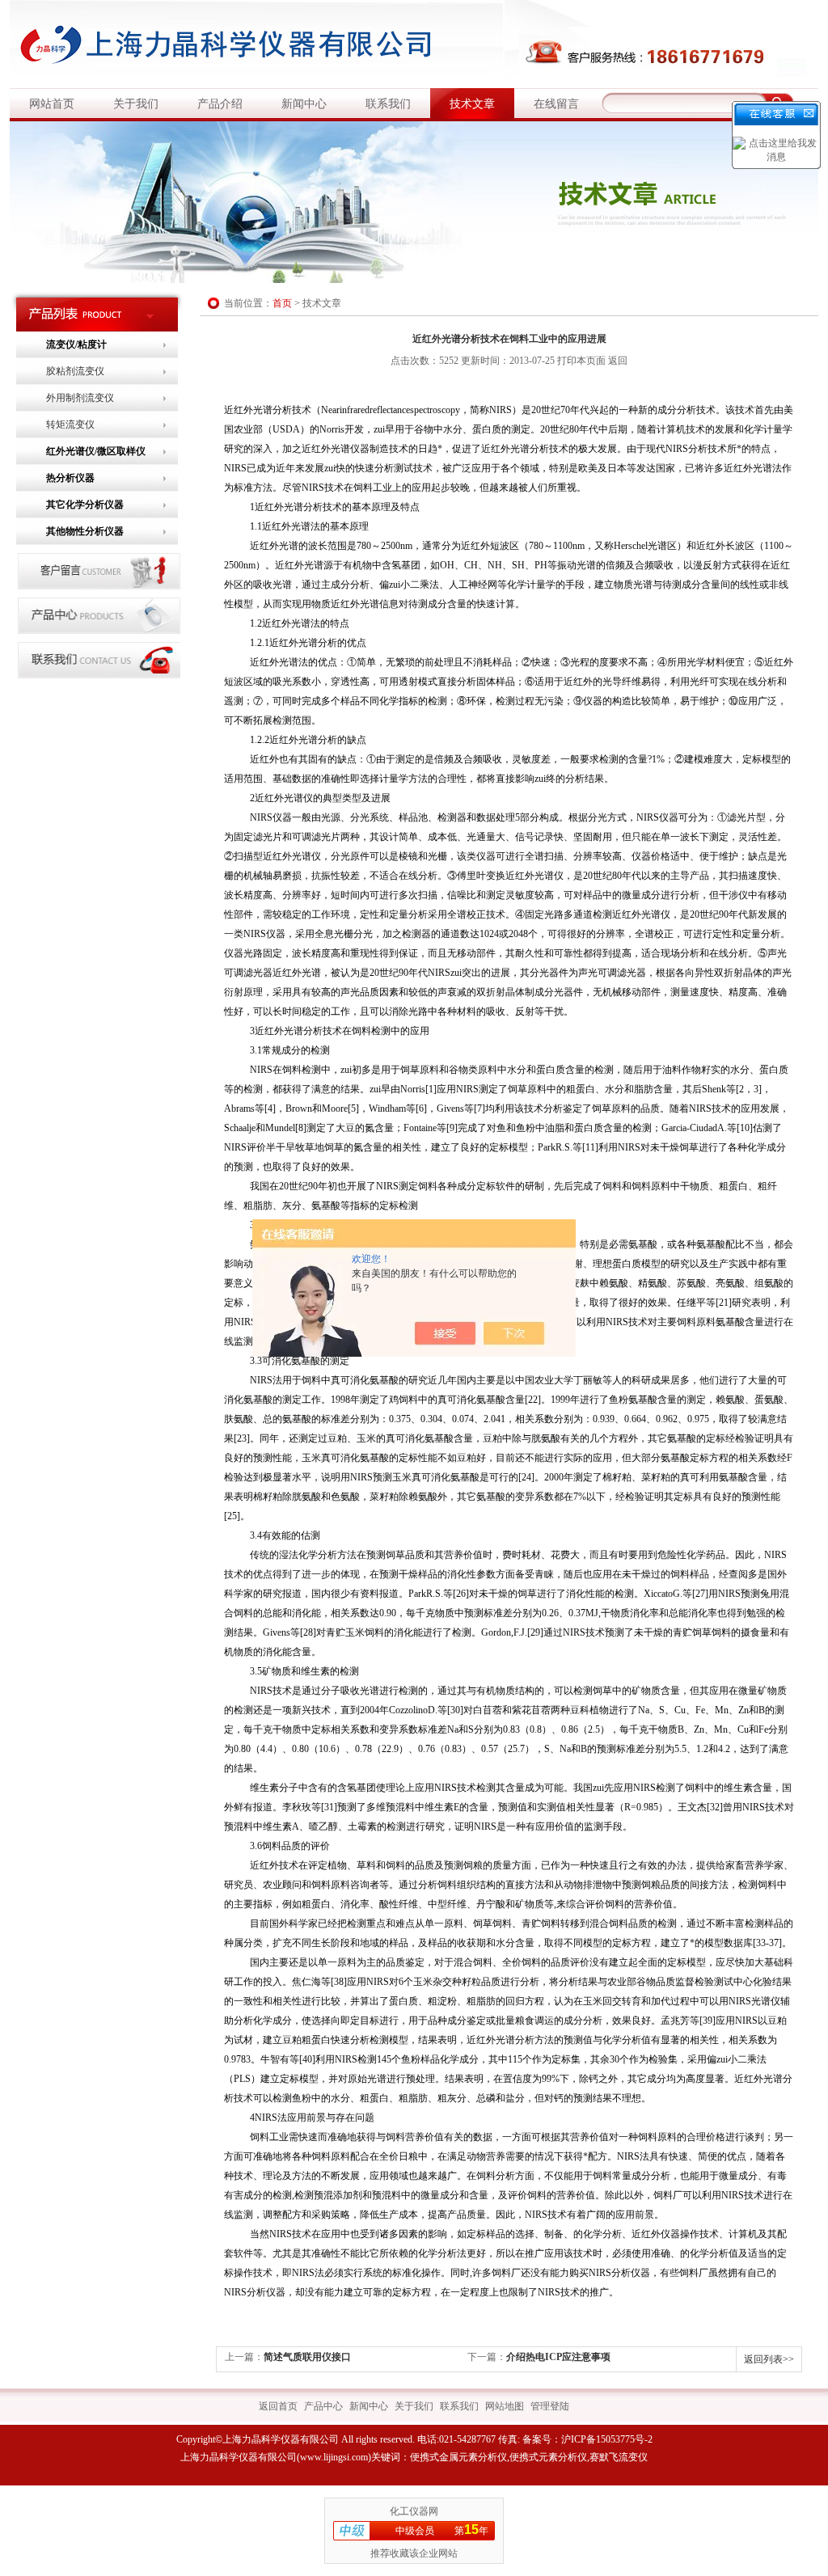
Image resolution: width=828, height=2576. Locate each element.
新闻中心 (304, 104)
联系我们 (388, 104)
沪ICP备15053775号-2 (607, 2439)
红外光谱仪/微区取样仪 (96, 451)
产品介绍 (220, 104)
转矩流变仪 (70, 424)
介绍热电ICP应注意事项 (558, 2357)
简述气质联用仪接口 (307, 2357)
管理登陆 (550, 2406)
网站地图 (505, 2406)
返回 (618, 361)
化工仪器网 (414, 2511)
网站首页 (52, 104)
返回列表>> (769, 2359)
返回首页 (278, 2406)
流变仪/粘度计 (76, 344)
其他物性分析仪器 (85, 531)
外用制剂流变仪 (80, 398)
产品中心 (323, 2406)
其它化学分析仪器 (85, 505)
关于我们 (136, 104)
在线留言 (556, 104)
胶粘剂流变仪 (75, 371)
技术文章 (472, 104)
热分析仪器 (70, 478)
